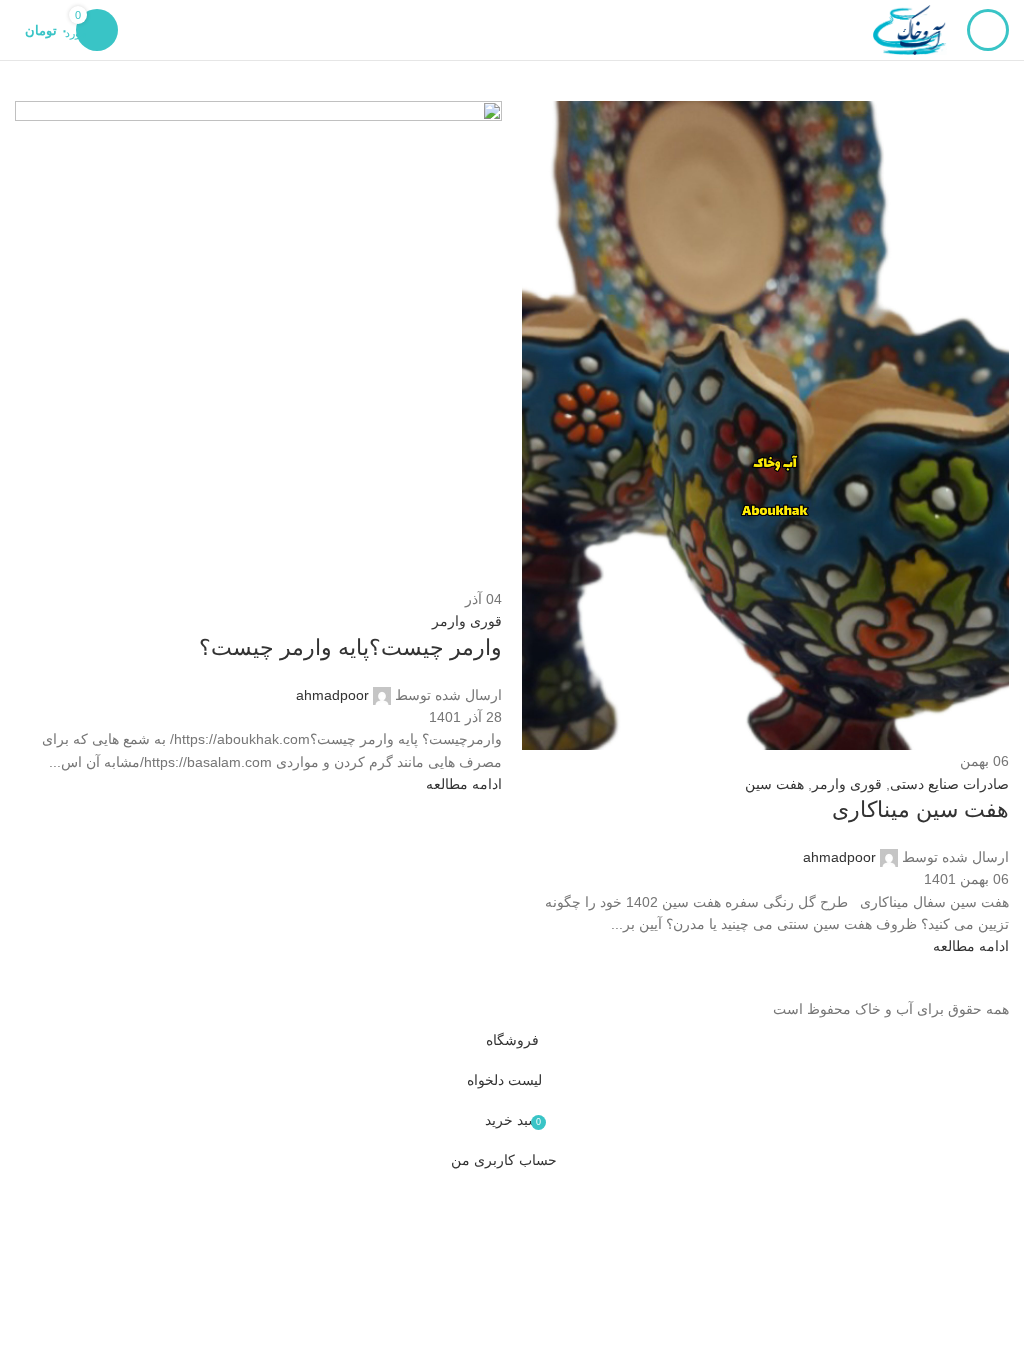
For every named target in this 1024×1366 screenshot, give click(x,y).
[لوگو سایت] (909, 29)
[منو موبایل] (988, 30)
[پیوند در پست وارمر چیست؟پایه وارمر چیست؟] (512, 510)
